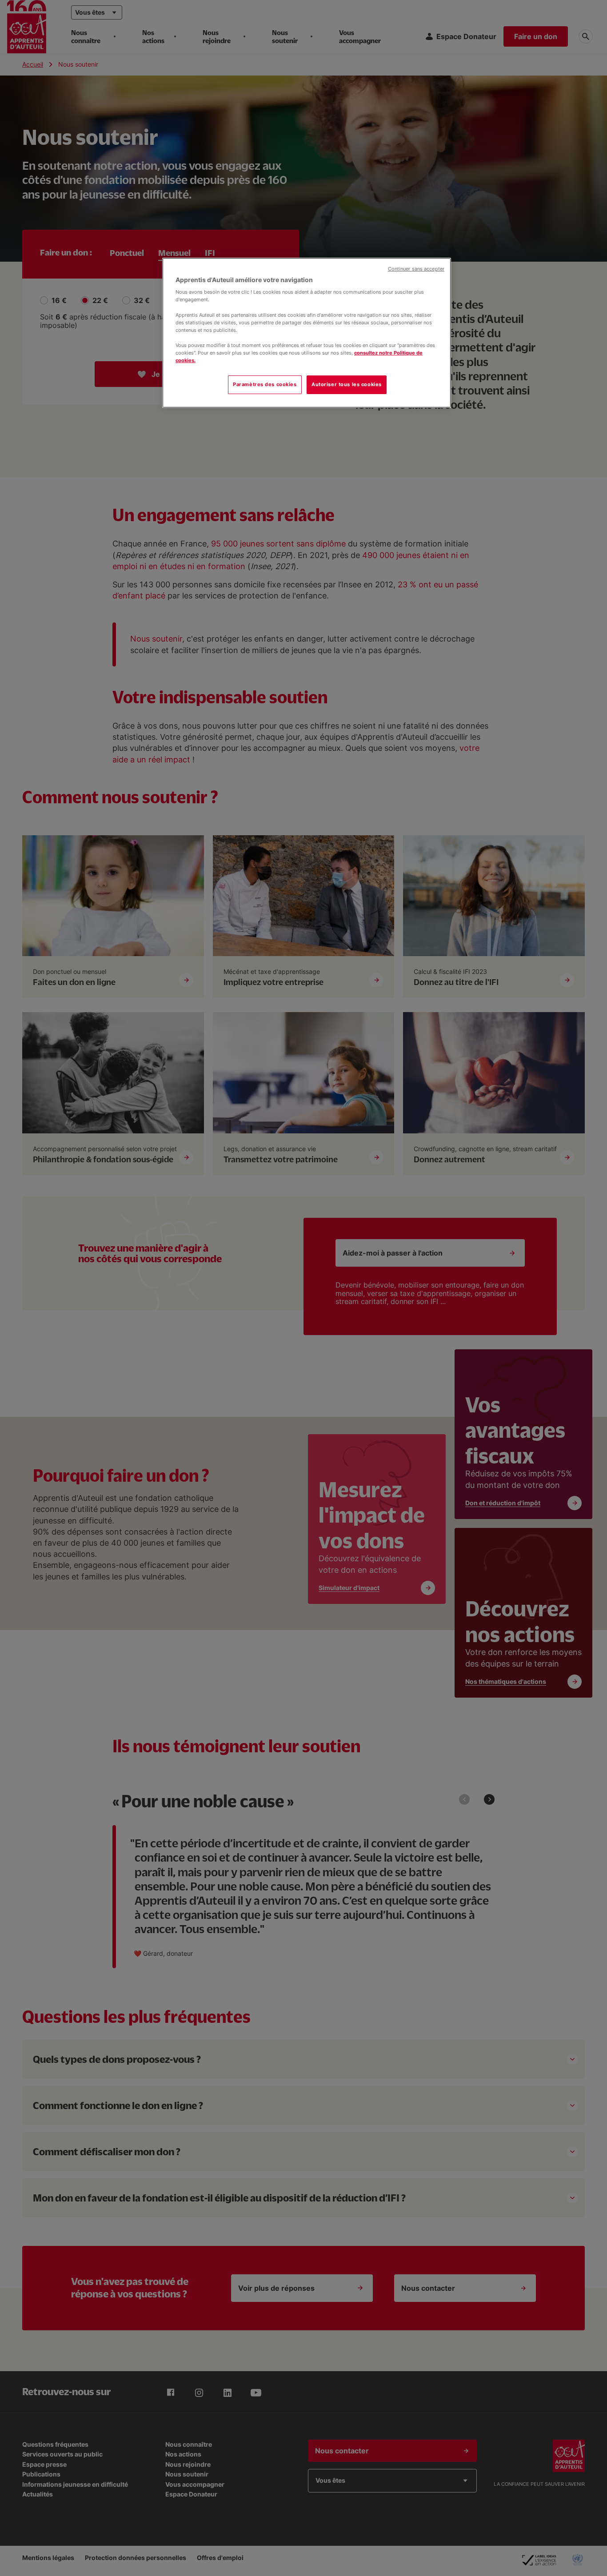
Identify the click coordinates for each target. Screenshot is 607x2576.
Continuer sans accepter (416, 269)
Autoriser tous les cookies (347, 384)
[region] (307, 333)
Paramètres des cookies (265, 384)
